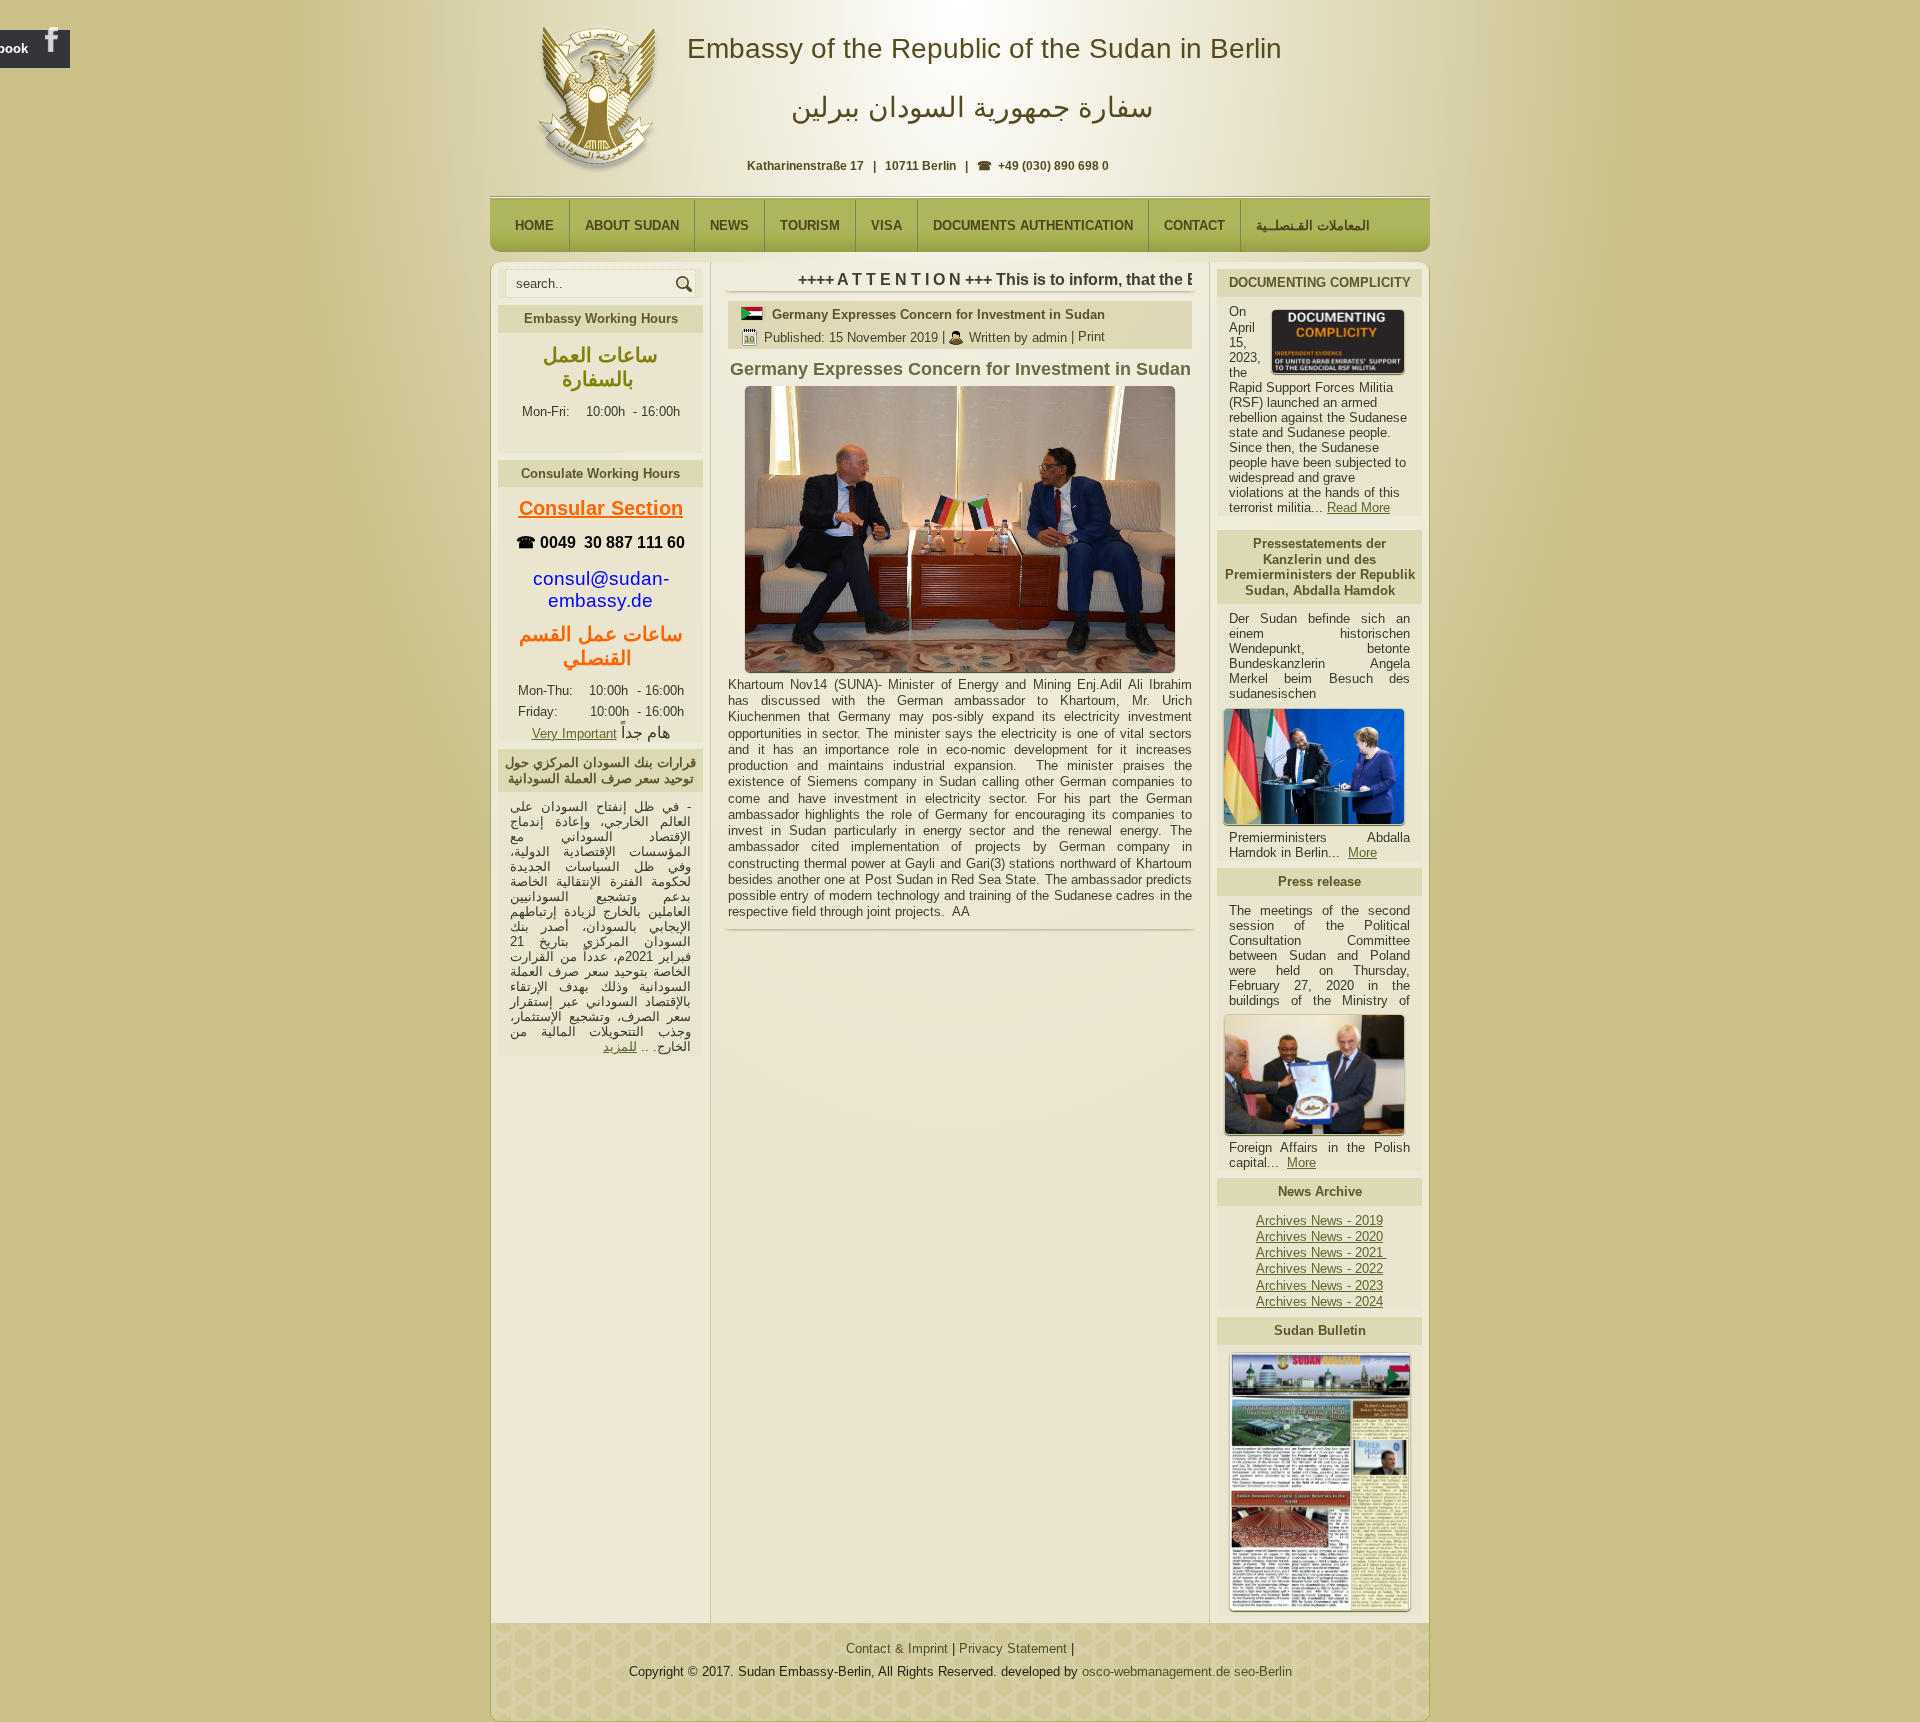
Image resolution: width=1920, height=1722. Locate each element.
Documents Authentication (1033, 225)
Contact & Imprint (897, 1648)
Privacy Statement (1013, 1648)
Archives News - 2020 (1319, 1236)
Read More (1358, 507)
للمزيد (620, 1046)
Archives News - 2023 (1319, 1285)
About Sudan (632, 225)
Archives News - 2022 (1319, 1268)
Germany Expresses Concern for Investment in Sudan (938, 314)
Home (534, 225)
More (1362, 852)
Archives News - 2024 (1319, 1301)
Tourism (810, 225)
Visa (886, 225)
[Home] (601, 91)
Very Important (574, 733)
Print (1091, 337)
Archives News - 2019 (1319, 1220)
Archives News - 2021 (1321, 1252)
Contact (1194, 225)
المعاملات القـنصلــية (1313, 225)
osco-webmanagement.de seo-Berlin (1187, 1671)
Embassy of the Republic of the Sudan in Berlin (984, 48)
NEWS (729, 225)
